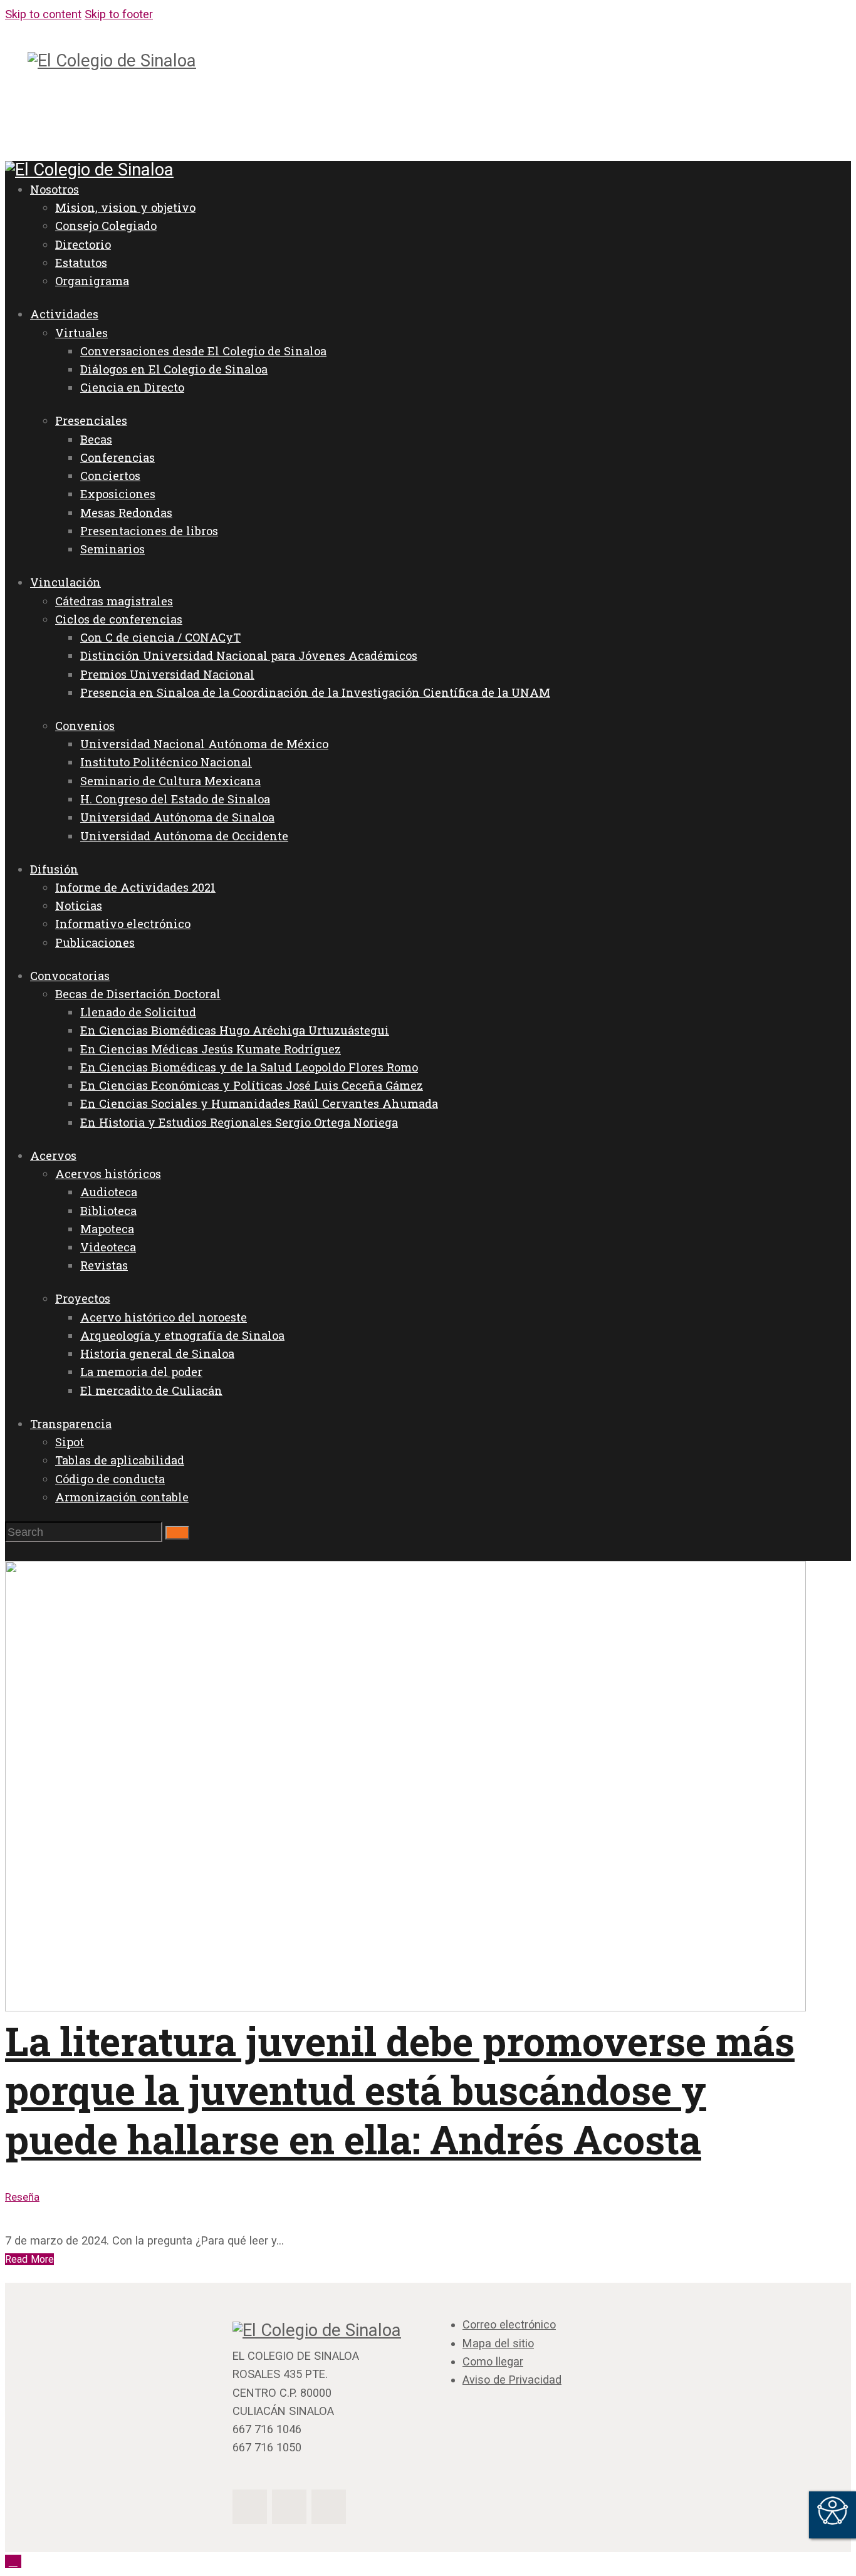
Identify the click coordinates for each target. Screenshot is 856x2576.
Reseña (22, 2197)
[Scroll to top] (13, 2561)
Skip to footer (119, 14)
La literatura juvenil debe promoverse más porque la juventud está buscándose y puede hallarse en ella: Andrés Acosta (400, 2090)
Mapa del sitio (498, 2343)
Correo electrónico (509, 2324)
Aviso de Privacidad (512, 2380)
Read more (29, 2259)
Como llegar (493, 2361)
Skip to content (43, 14)
